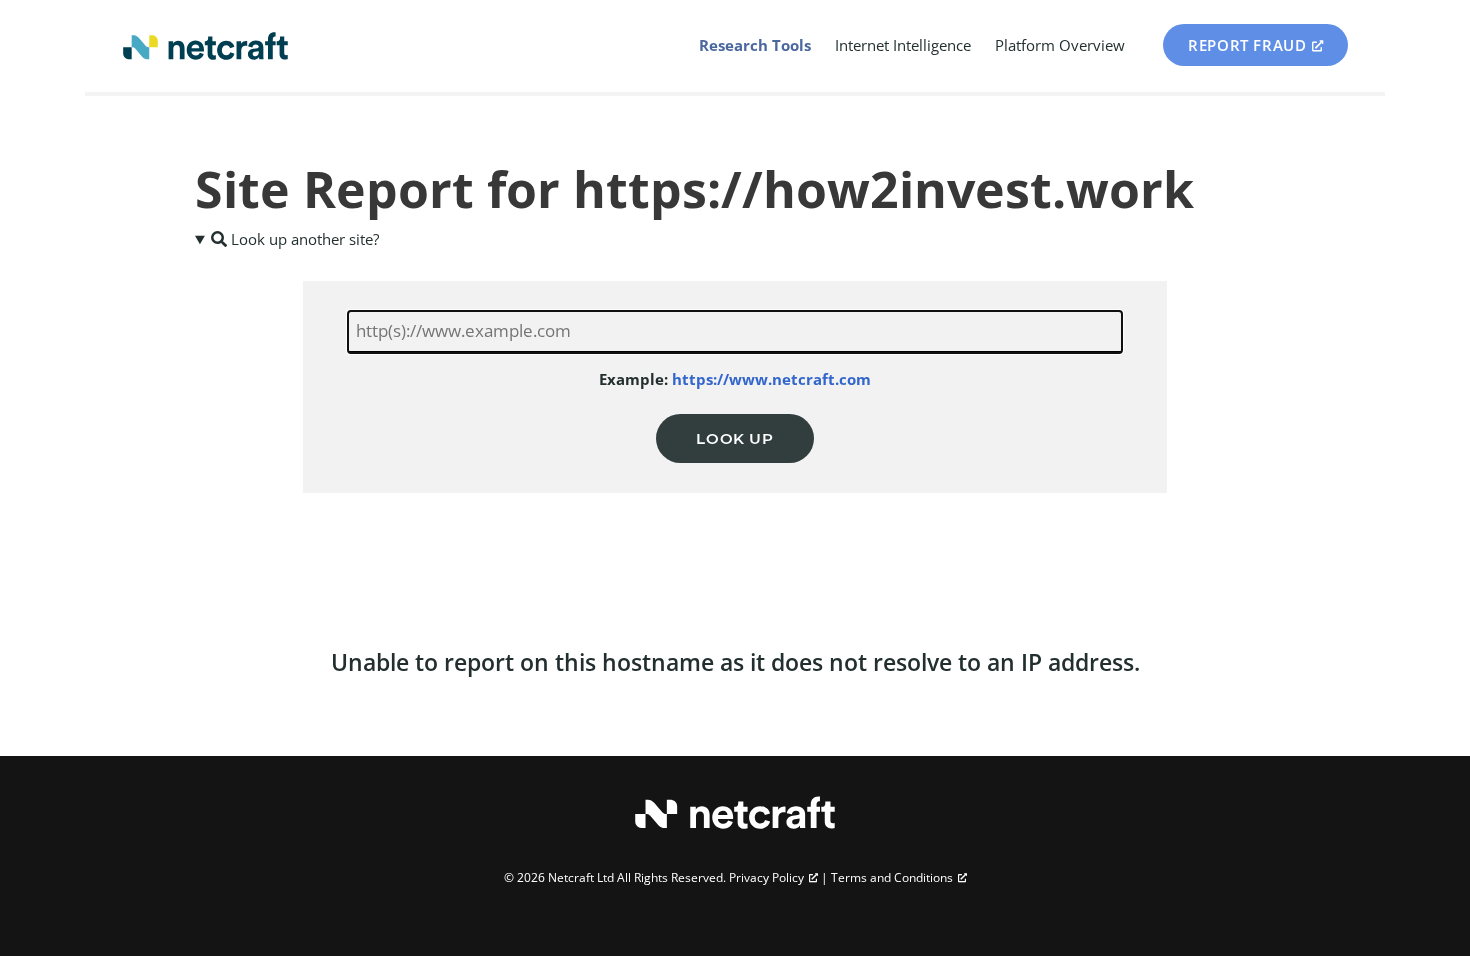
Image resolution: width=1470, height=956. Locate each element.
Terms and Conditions (892, 877)
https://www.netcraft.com (771, 379)
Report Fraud (1247, 45)
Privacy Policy (766, 877)
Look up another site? (303, 239)
